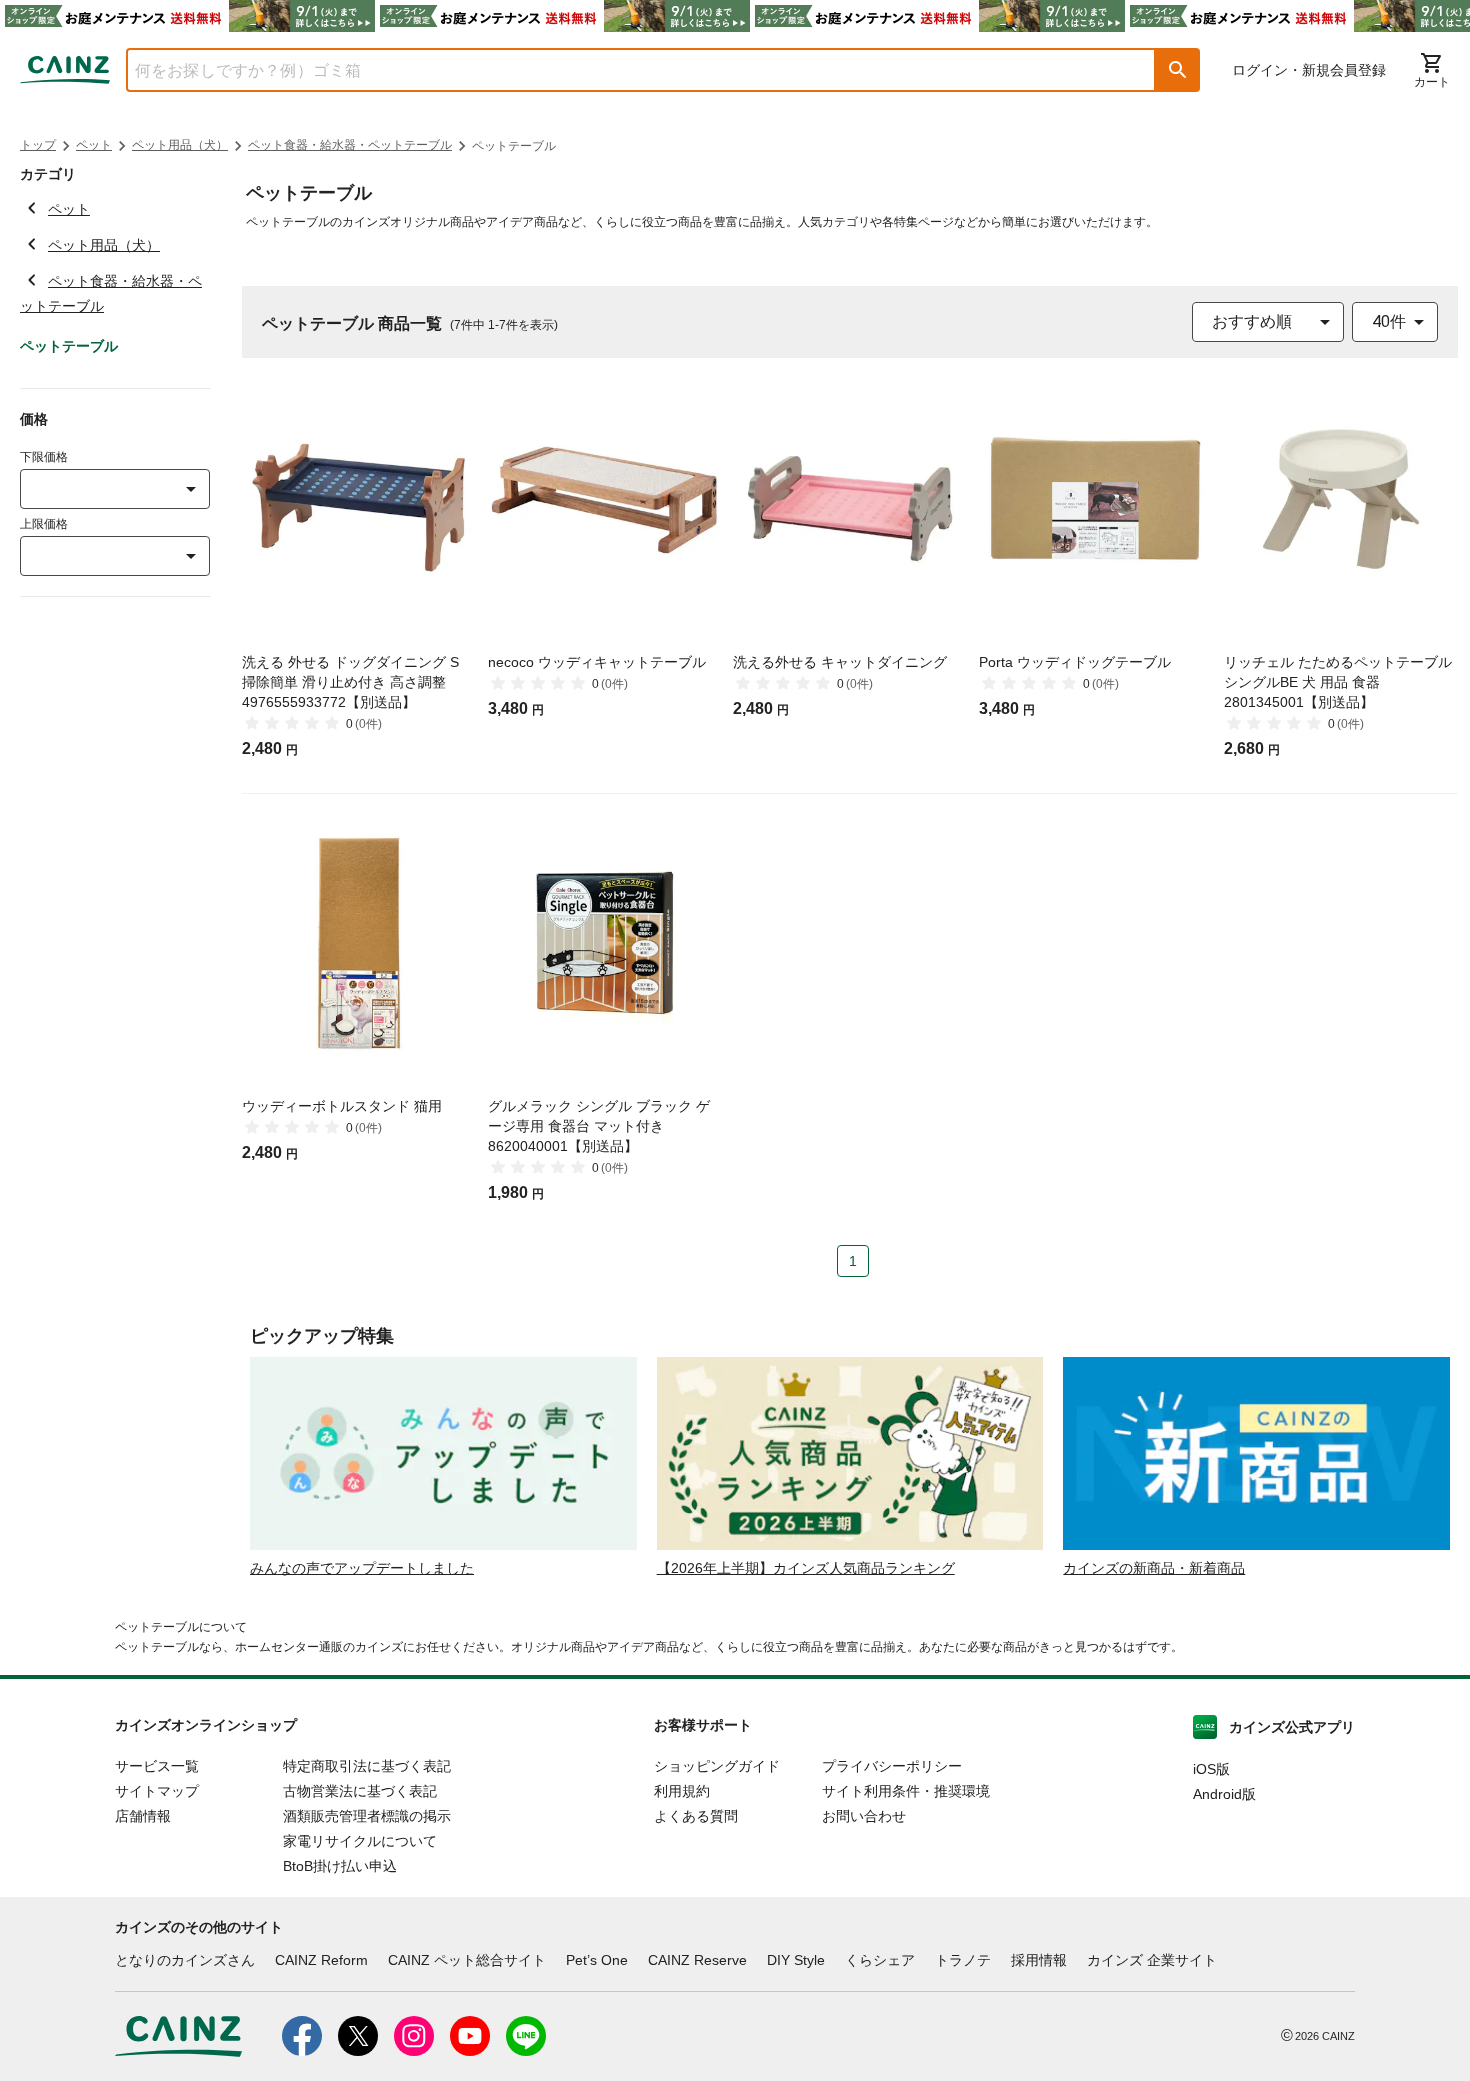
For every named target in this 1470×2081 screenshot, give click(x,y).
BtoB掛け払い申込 (340, 1866)
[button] (1178, 70)
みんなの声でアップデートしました (362, 1568)
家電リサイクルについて (360, 1841)
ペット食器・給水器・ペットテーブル (350, 145)
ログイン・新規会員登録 (1309, 70)
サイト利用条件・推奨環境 (906, 1791)
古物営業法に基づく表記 (360, 1791)
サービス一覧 (157, 1766)
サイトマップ (157, 1791)
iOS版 (1211, 1769)
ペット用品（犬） (180, 145)
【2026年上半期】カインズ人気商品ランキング (806, 1568)
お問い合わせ (864, 1816)
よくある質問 (696, 1816)
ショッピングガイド (717, 1766)
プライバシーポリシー (892, 1766)
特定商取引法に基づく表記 (367, 1766)
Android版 (1224, 1794)
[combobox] (626, 70)
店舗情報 (143, 1816)
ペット (94, 145)
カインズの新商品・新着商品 (1154, 1568)
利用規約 (682, 1791)
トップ (38, 145)
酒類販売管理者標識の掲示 (367, 1816)
